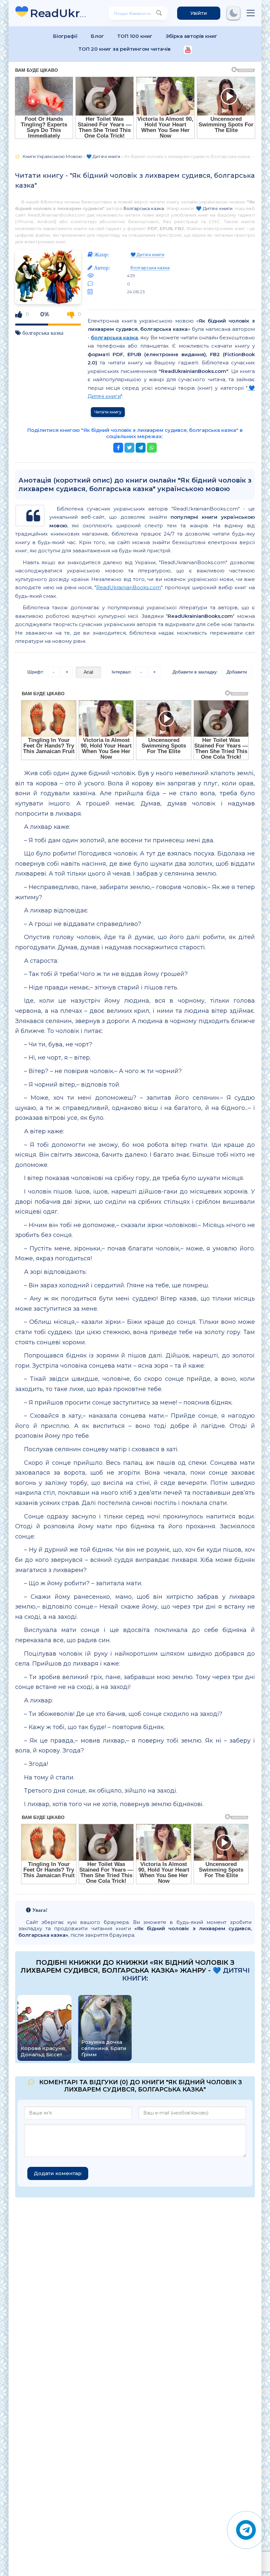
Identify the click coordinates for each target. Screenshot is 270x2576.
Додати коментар (58, 2173)
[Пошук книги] (159, 13)
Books (59, 13)
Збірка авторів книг (191, 36)
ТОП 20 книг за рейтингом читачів (124, 49)
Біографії (65, 36)
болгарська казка (144, 208)
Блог (97, 36)
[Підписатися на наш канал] (188, 51)
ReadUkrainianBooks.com (129, 587)
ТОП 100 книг (135, 36)
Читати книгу (108, 412)
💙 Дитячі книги (214, 208)
